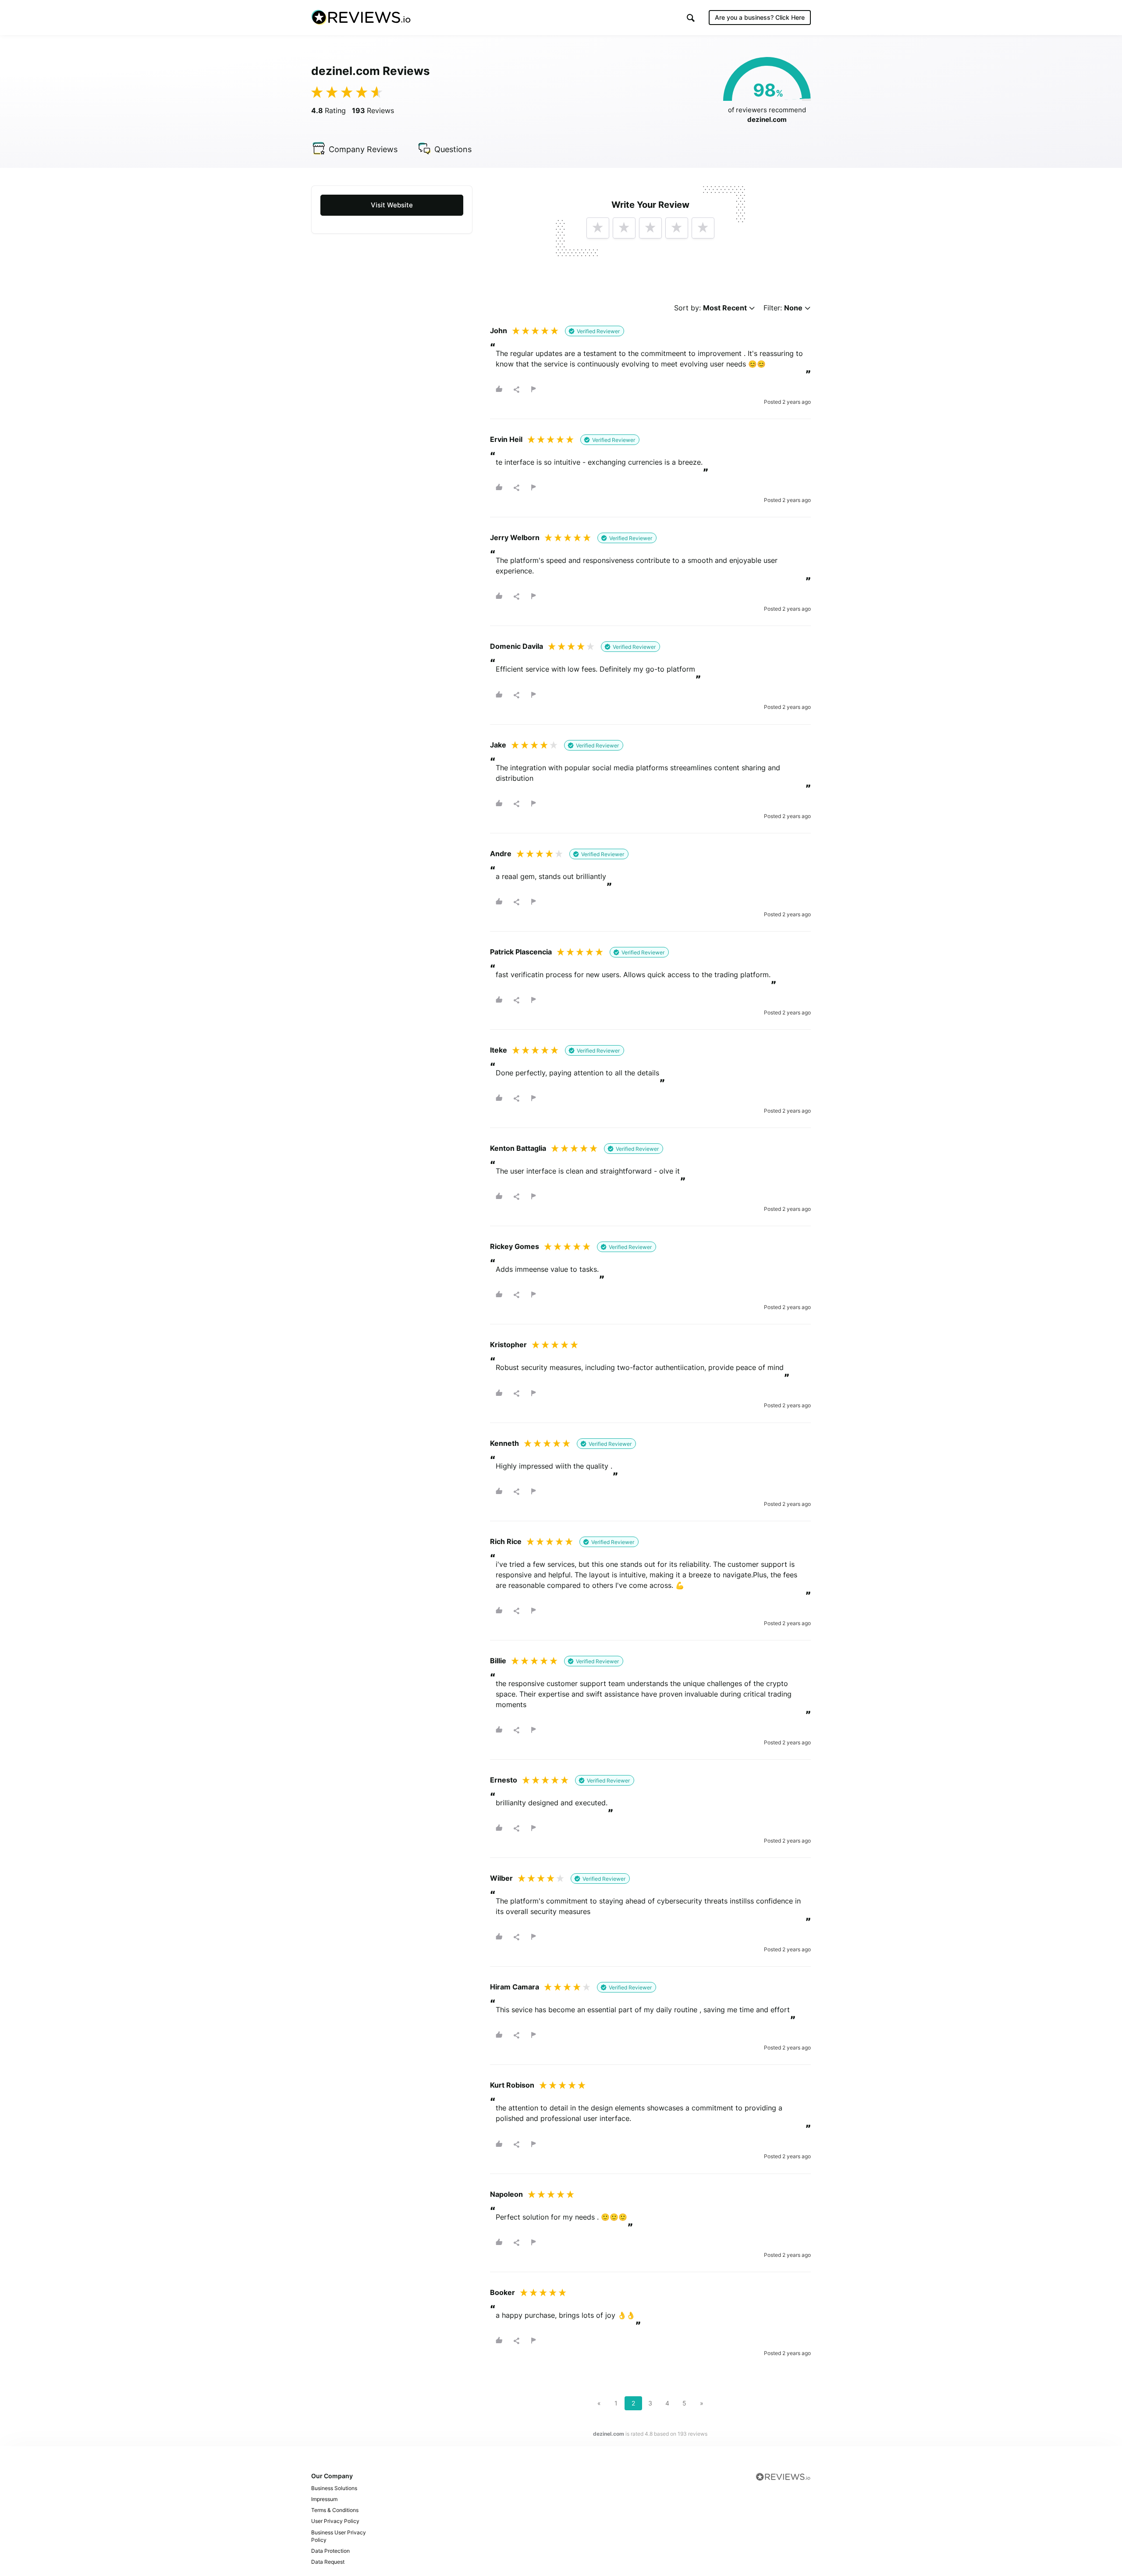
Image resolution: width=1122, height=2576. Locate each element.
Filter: (783, 308)
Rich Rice (506, 1541)
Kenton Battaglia (518, 1148)
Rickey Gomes (515, 1246)
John (499, 331)
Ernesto (504, 1780)
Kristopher (508, 1345)
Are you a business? (760, 17)
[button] (691, 18)
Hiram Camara (515, 1987)
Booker (502, 2292)
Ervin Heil (506, 439)
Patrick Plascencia (521, 952)
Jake (498, 745)
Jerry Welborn (515, 537)
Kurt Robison (512, 2085)
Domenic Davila (517, 646)
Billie (498, 1661)
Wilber (501, 1878)
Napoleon (506, 2194)
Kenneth (504, 1443)
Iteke (499, 1050)
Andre (501, 854)
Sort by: (710, 308)
